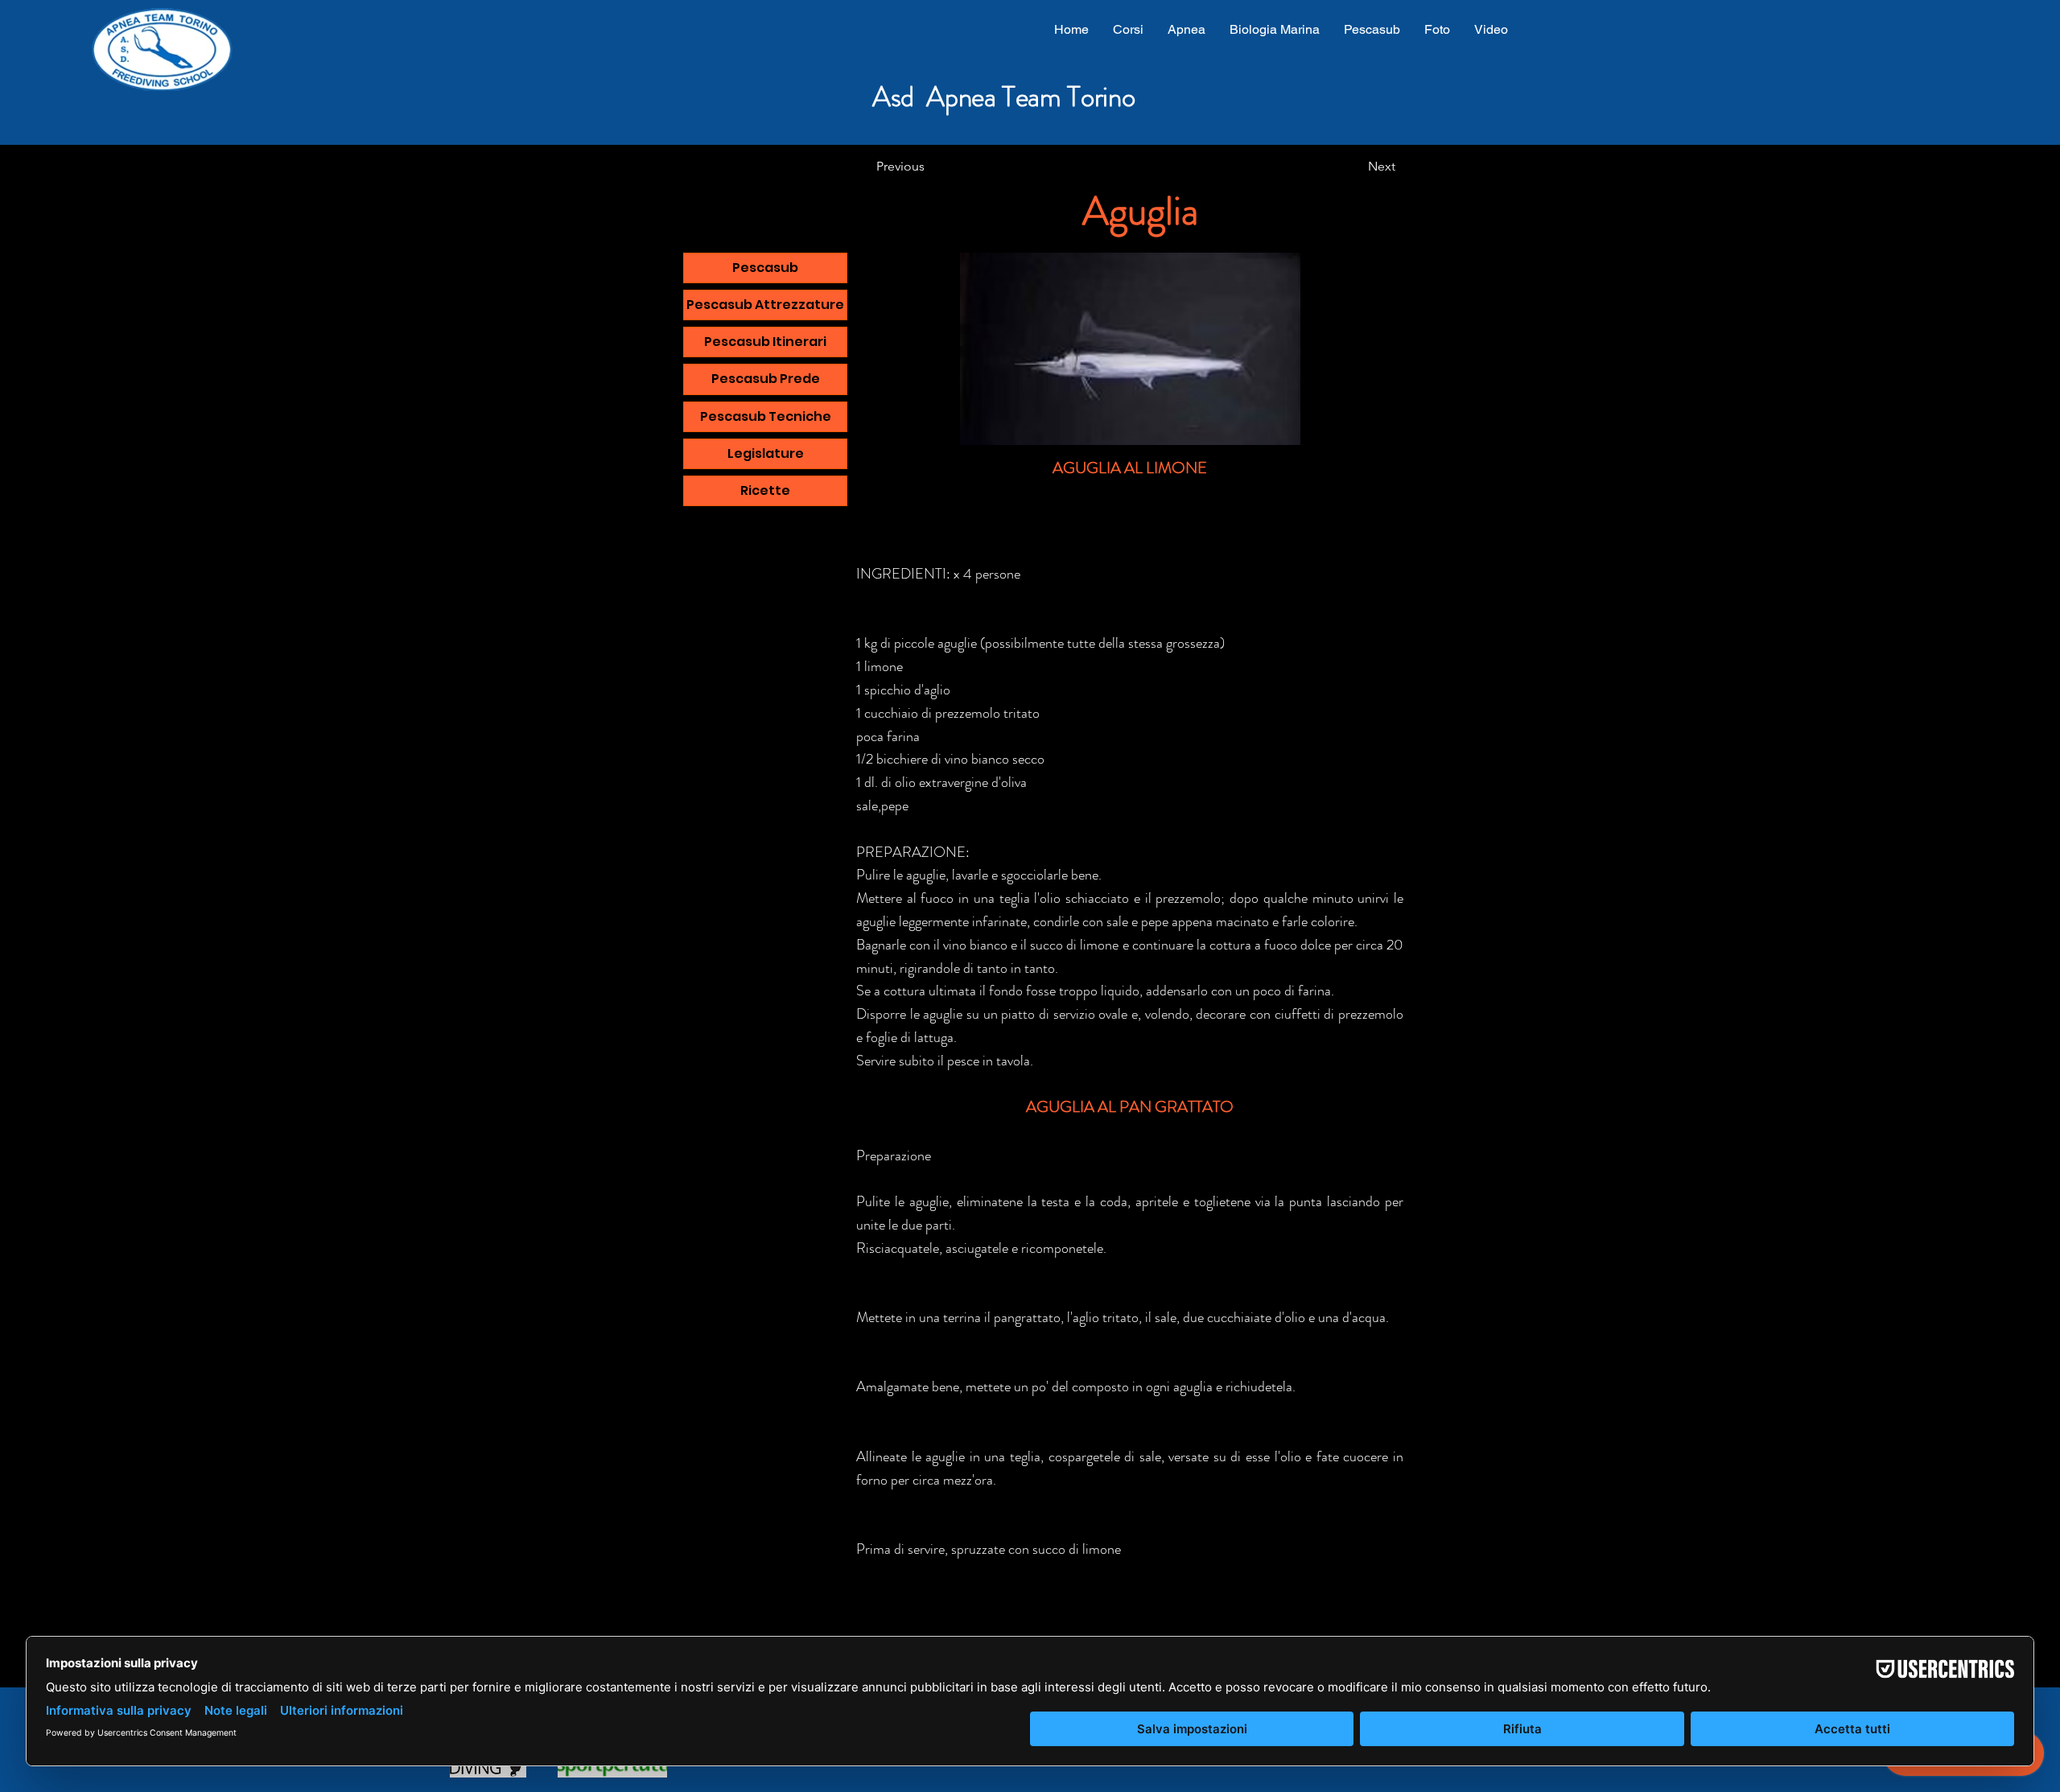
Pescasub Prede (766, 379)
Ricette (765, 490)
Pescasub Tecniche (766, 416)
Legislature (766, 453)
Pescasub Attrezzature (765, 305)
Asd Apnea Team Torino (1003, 97)
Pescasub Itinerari (765, 342)
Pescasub (765, 268)
